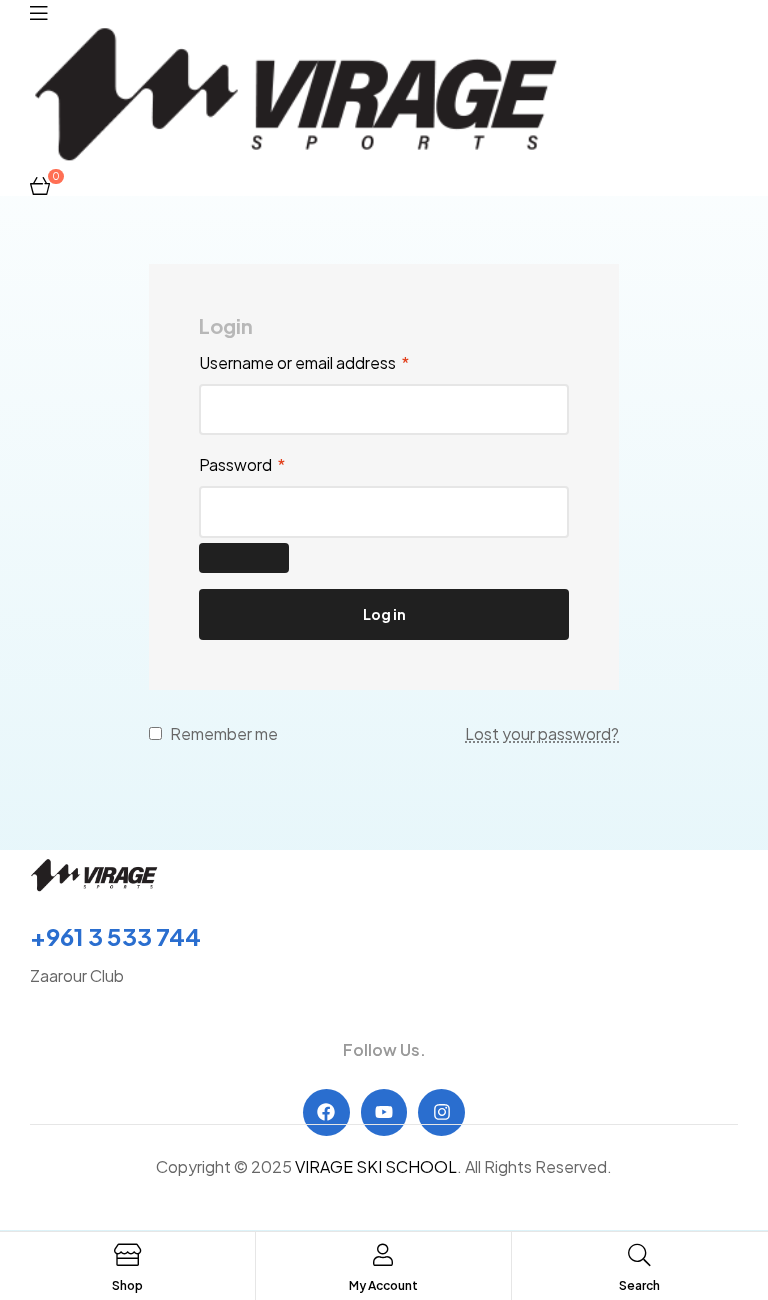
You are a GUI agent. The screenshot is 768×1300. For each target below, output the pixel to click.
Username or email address (304, 362)
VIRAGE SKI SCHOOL (376, 1166)
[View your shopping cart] (40, 184)
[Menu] (38, 11)
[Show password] (244, 558)
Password (242, 464)
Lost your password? (542, 733)
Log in (384, 614)
